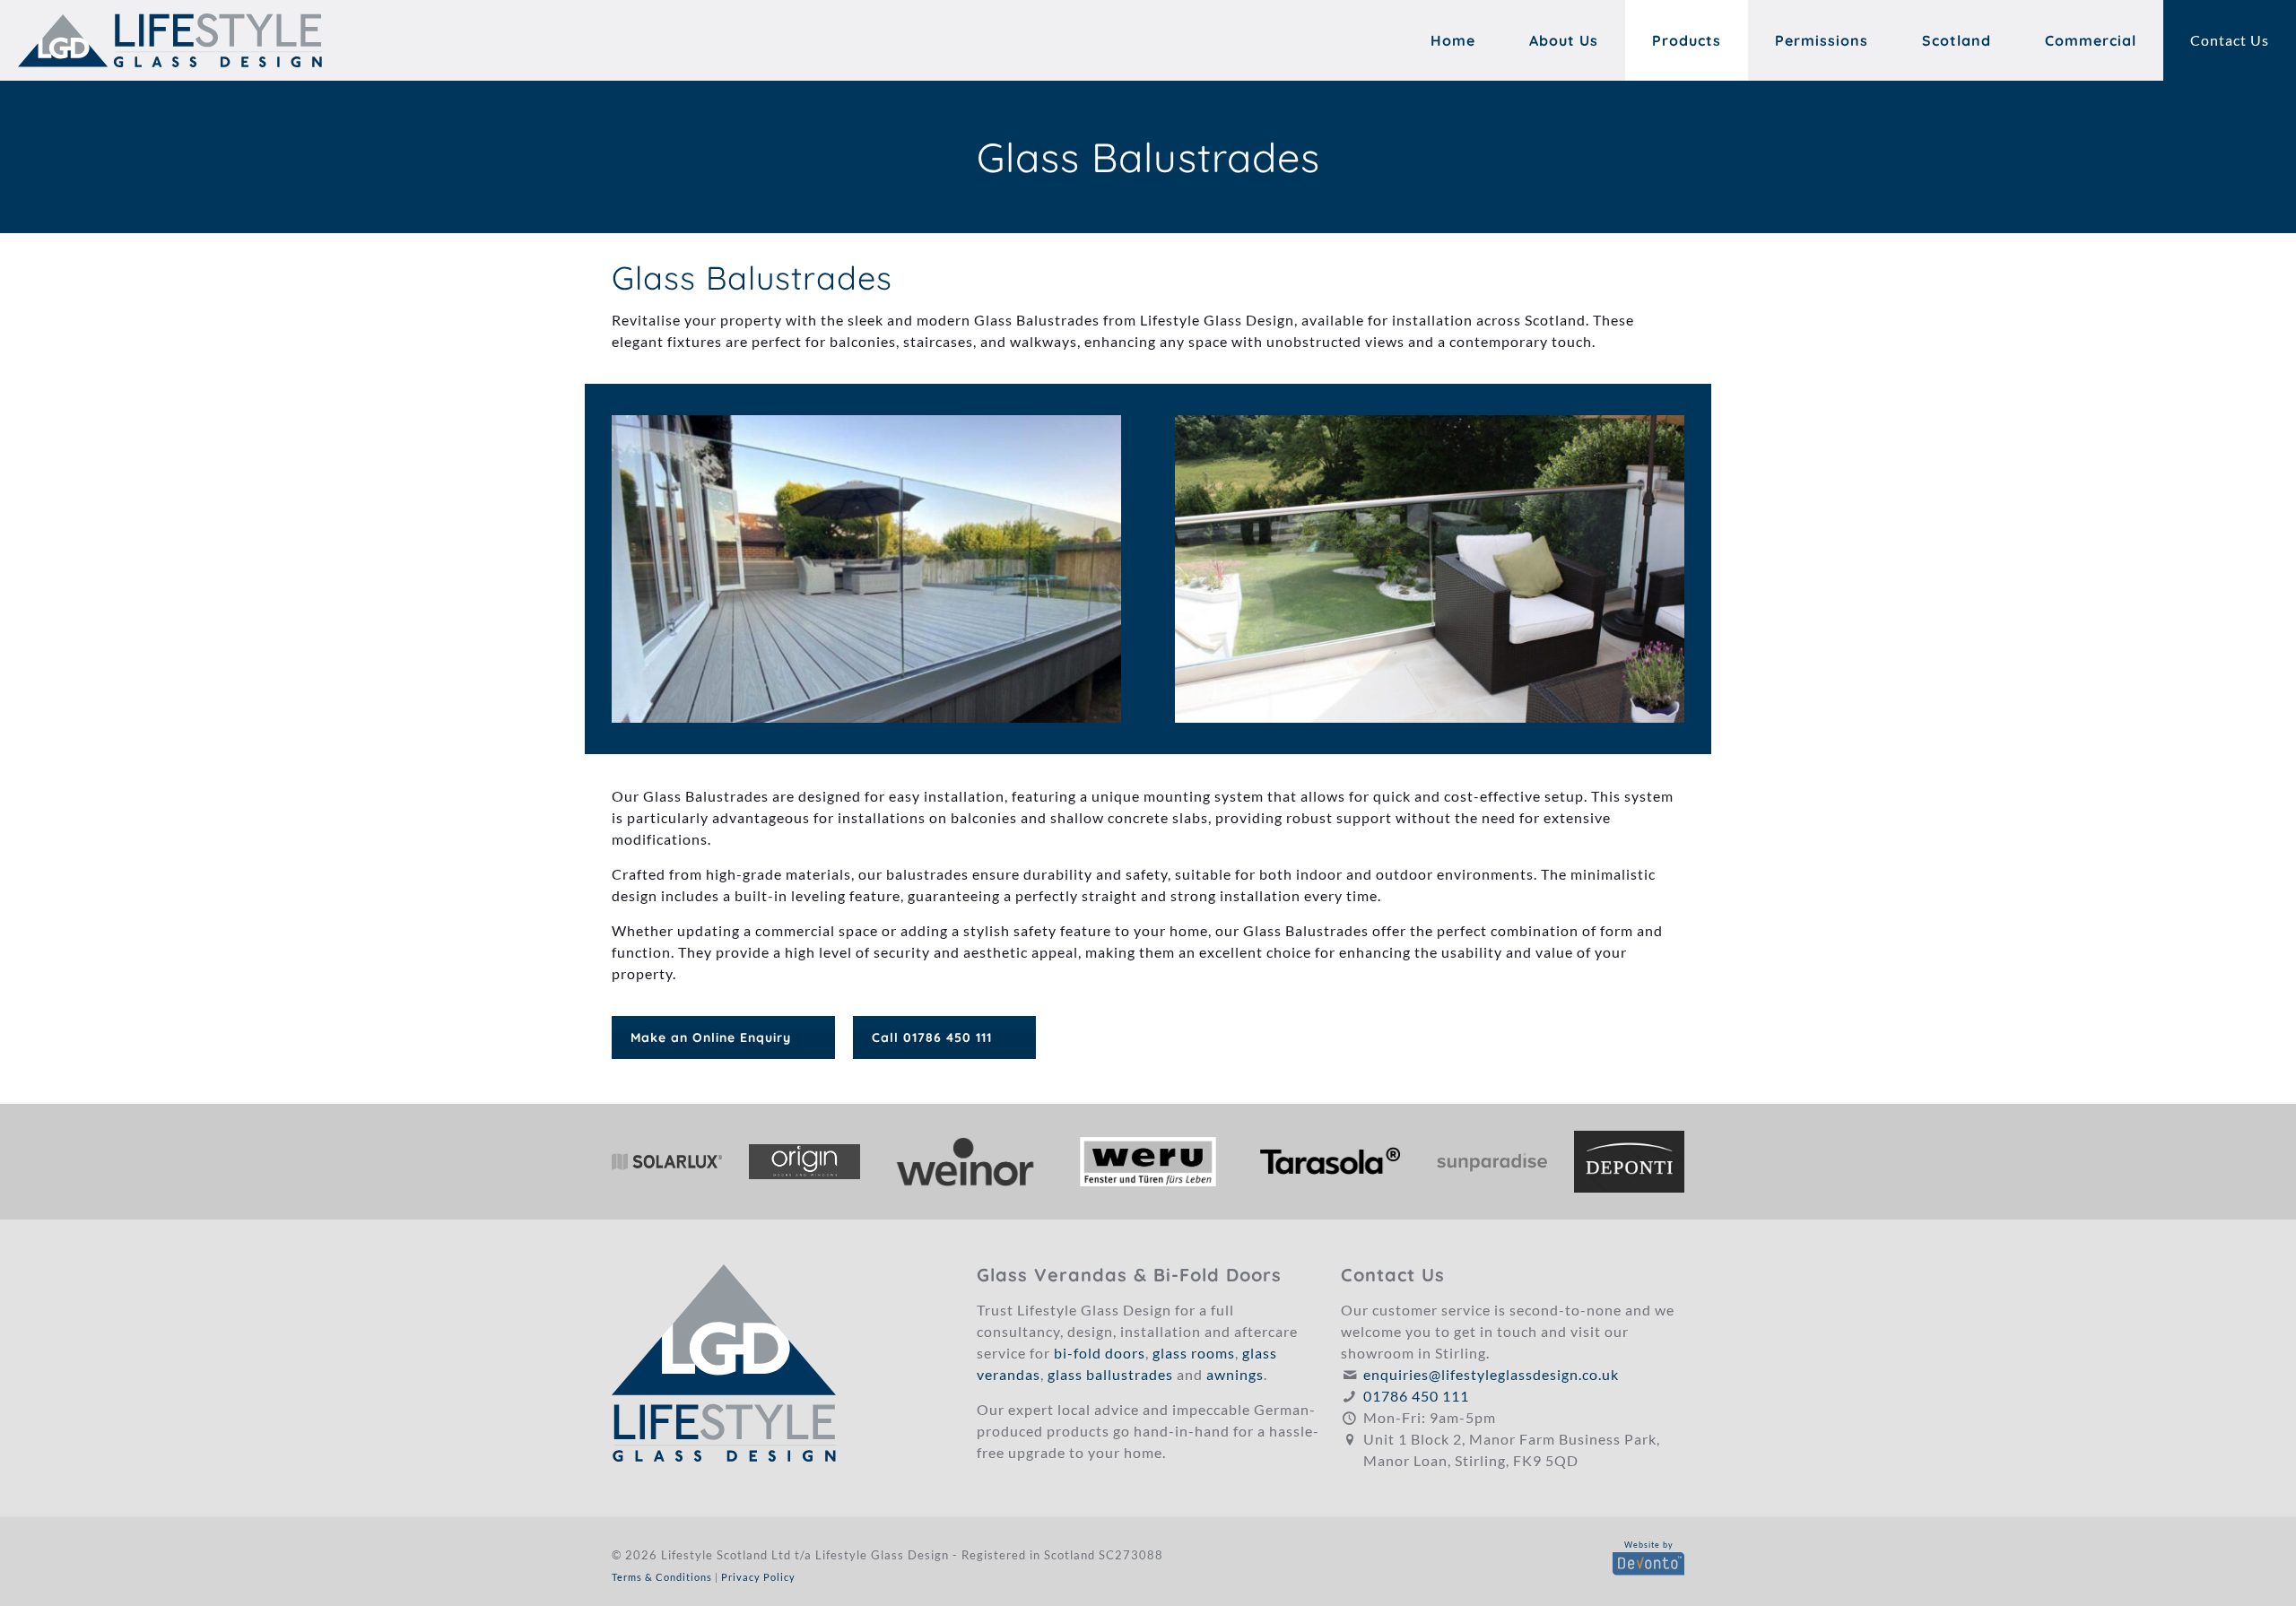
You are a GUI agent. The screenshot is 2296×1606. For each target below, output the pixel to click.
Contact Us (2230, 40)
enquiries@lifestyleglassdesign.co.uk (1491, 1374)
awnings (1235, 1374)
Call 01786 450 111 (932, 1037)
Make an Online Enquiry (711, 1037)
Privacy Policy (758, 1577)
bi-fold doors (1100, 1353)
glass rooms (1194, 1353)
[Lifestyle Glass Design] (170, 40)
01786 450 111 (1416, 1396)
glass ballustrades (1110, 1374)
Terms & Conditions (662, 1577)
